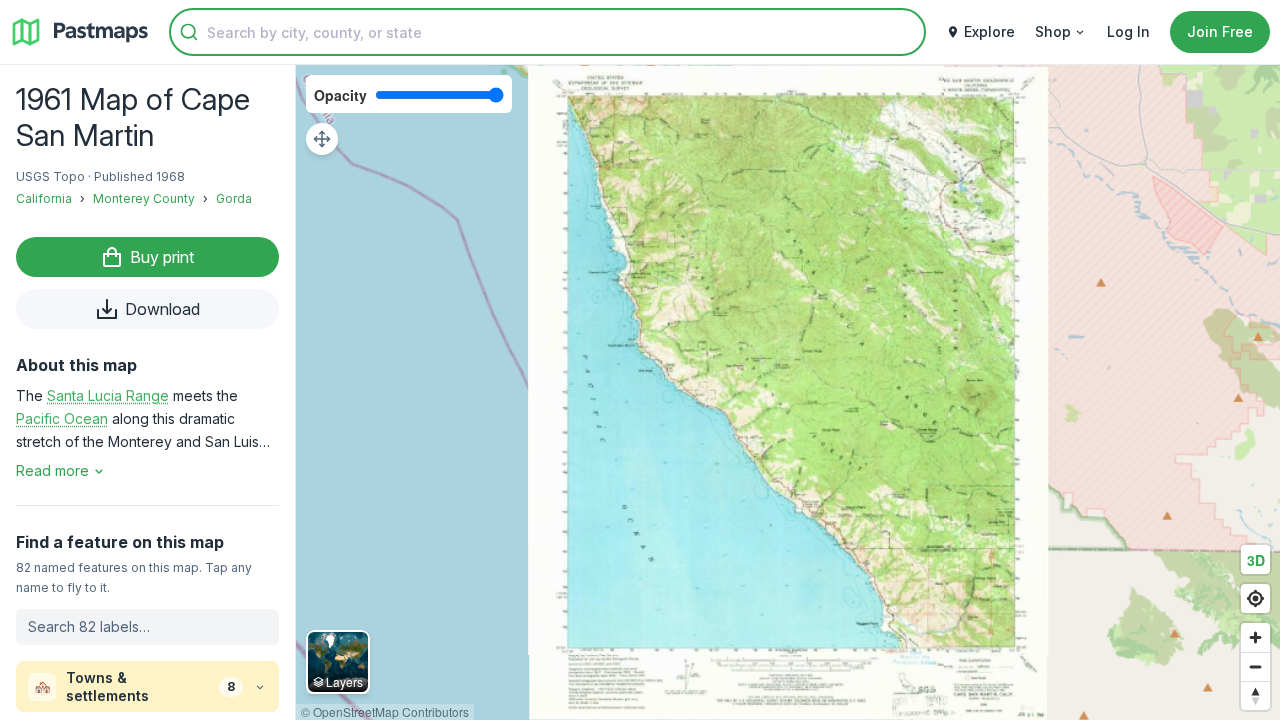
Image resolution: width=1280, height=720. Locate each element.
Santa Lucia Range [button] (108, 395)
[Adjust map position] (322, 139)
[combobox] (547, 32)
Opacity (340, 95)
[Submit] (189, 32)
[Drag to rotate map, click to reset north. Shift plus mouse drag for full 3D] (1255, 695)
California (44, 198)
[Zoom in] (1255, 637)
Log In (1128, 31)
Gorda (234, 198)
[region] (788, 392)
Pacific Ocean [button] (62, 418)
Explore (989, 31)
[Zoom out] (1255, 666)
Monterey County (144, 198)
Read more (52, 470)
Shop (1053, 31)
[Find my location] (1255, 598)
